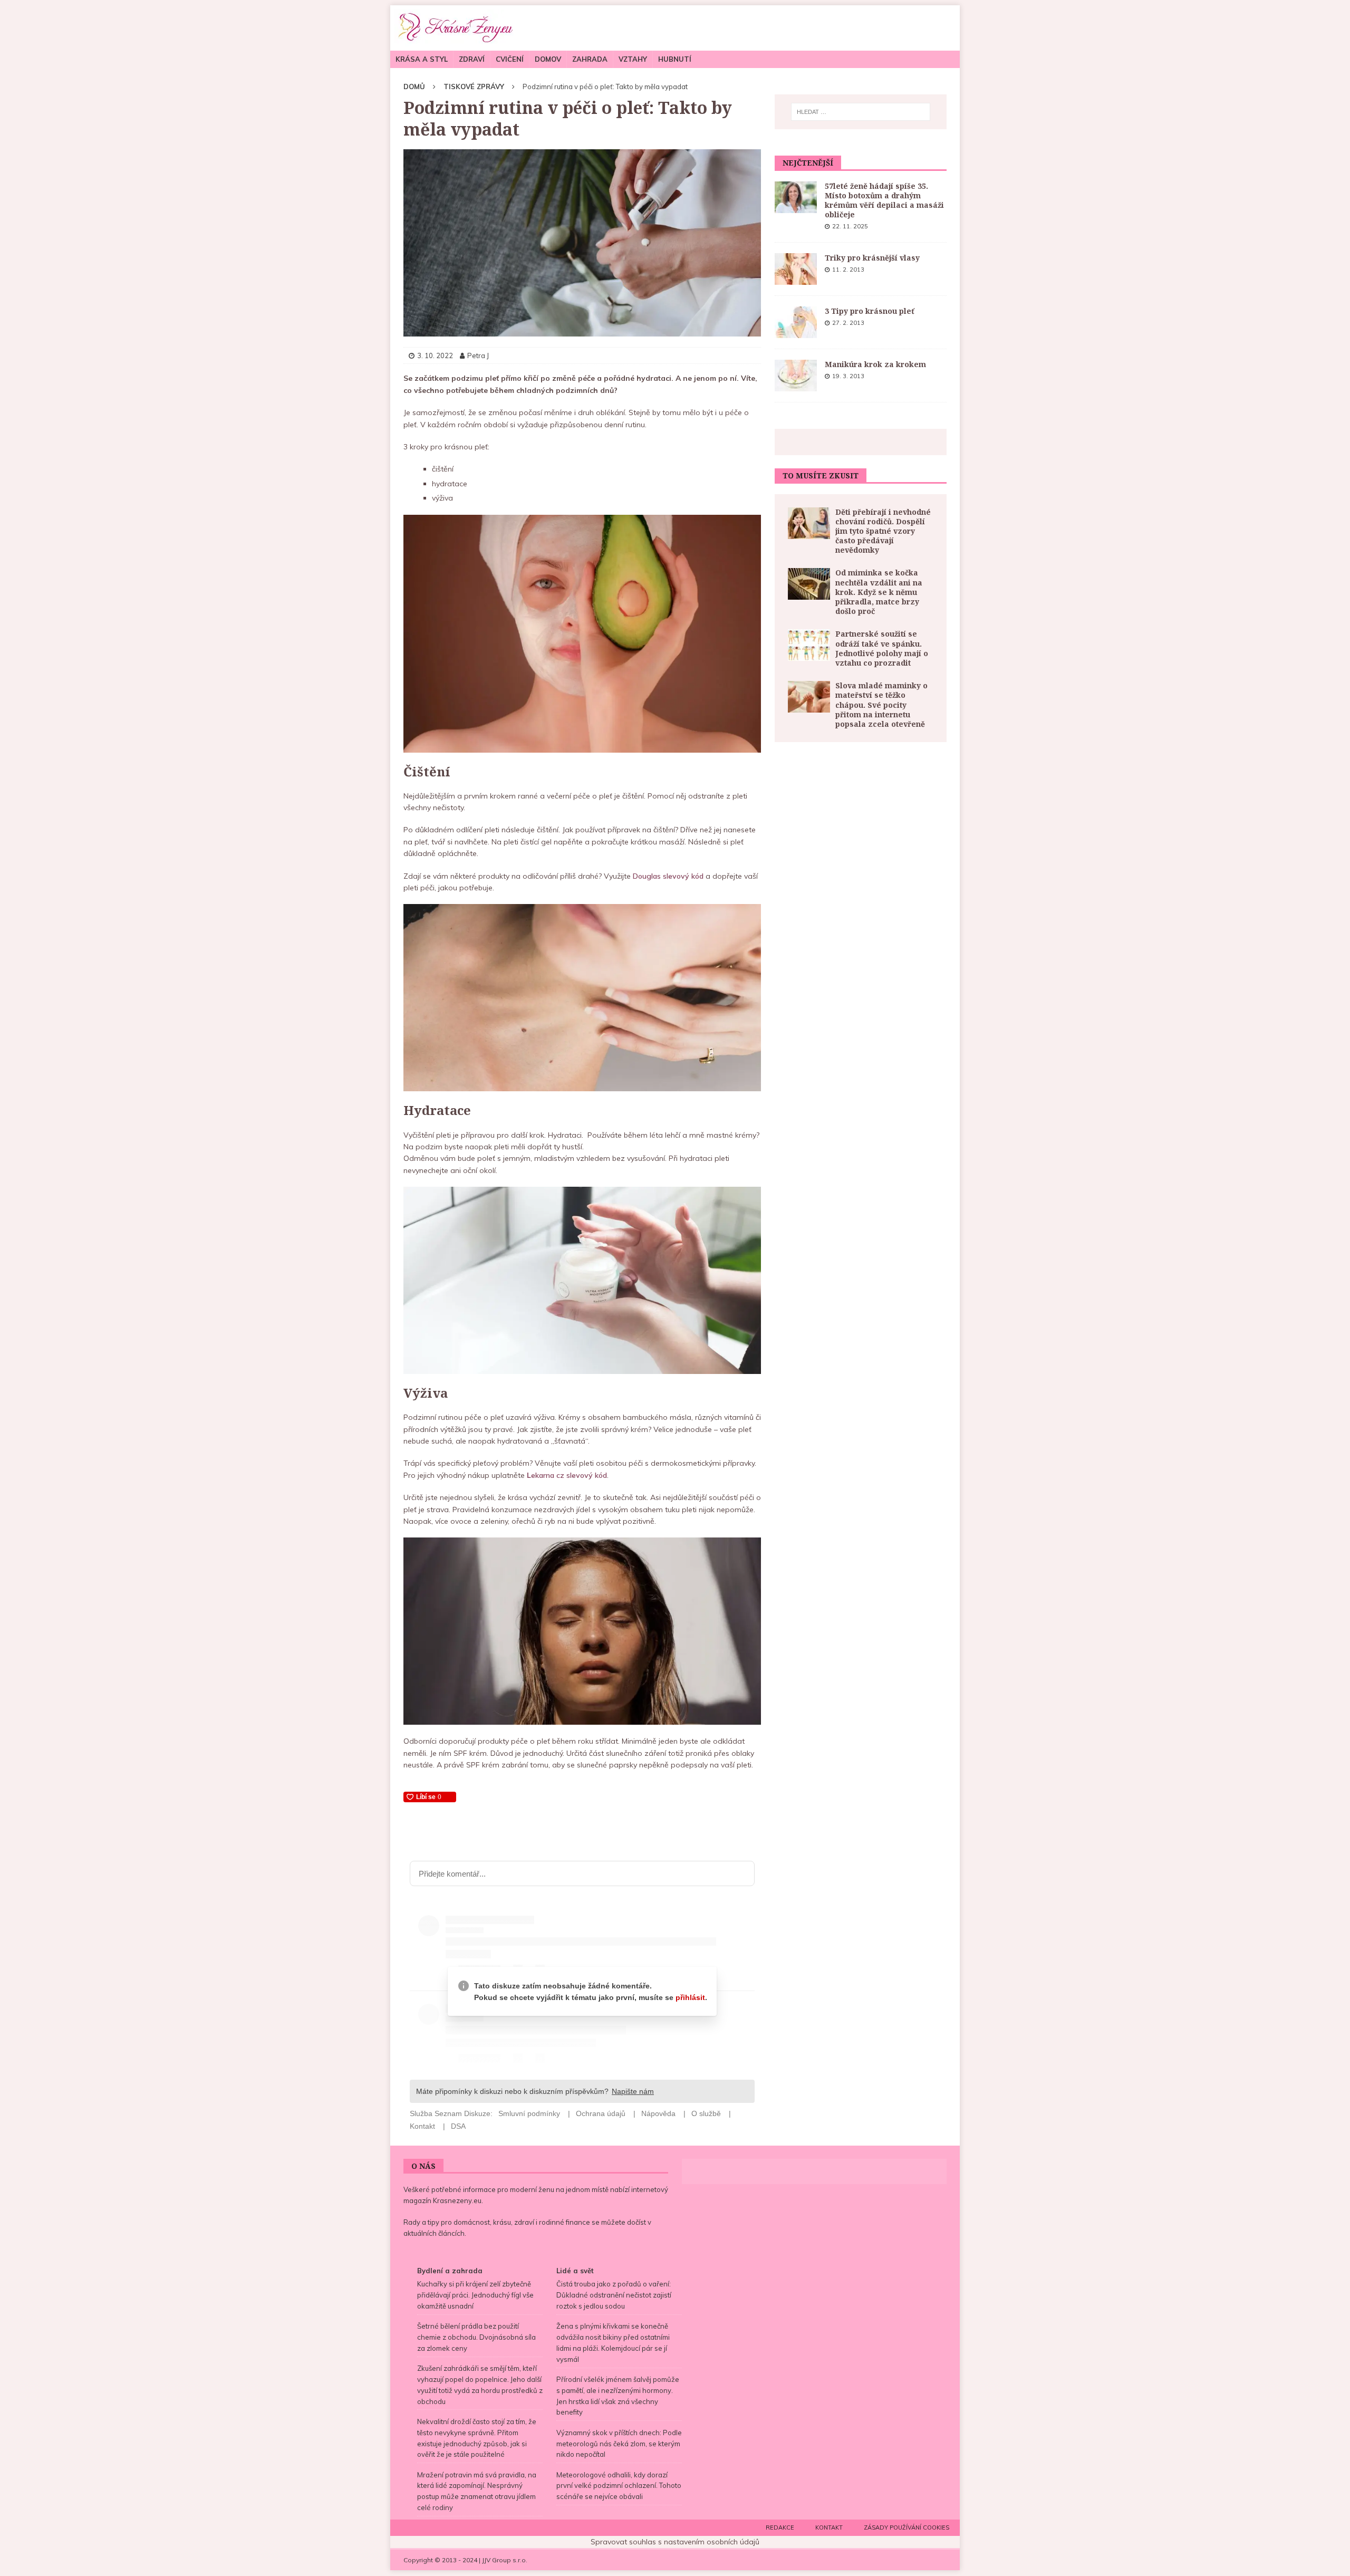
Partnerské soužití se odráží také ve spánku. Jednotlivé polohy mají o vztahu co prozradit (882, 648)
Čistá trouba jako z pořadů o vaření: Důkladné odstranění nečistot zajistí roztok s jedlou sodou (614, 2295)
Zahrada (590, 59)
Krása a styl (422, 59)
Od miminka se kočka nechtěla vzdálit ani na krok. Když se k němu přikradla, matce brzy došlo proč (879, 592)
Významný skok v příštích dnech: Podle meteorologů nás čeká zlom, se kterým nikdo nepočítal (619, 2444)
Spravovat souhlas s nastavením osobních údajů (675, 2542)
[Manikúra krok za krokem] (796, 376)
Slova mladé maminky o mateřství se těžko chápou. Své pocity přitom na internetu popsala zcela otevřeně (881, 705)
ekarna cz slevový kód (567, 1475)
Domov (548, 59)
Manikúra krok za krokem (875, 364)
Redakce (780, 2527)
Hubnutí (675, 59)
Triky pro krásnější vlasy (872, 258)
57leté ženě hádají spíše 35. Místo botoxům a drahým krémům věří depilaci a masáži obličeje (884, 200)
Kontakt (829, 2527)
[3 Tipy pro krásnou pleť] (796, 322)
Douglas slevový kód (668, 876)
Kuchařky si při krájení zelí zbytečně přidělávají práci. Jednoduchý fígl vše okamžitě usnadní (475, 2295)
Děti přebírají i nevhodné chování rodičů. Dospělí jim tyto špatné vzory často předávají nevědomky (883, 531)
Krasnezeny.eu (457, 2200)
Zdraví (472, 59)
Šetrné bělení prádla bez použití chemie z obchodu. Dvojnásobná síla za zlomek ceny (476, 2337)
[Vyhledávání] (861, 112)
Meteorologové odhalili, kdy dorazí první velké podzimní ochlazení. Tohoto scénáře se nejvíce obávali (619, 2486)
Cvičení (510, 59)
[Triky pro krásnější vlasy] (796, 269)
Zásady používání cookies (907, 2527)
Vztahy (633, 59)
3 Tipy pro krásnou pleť (870, 311)
